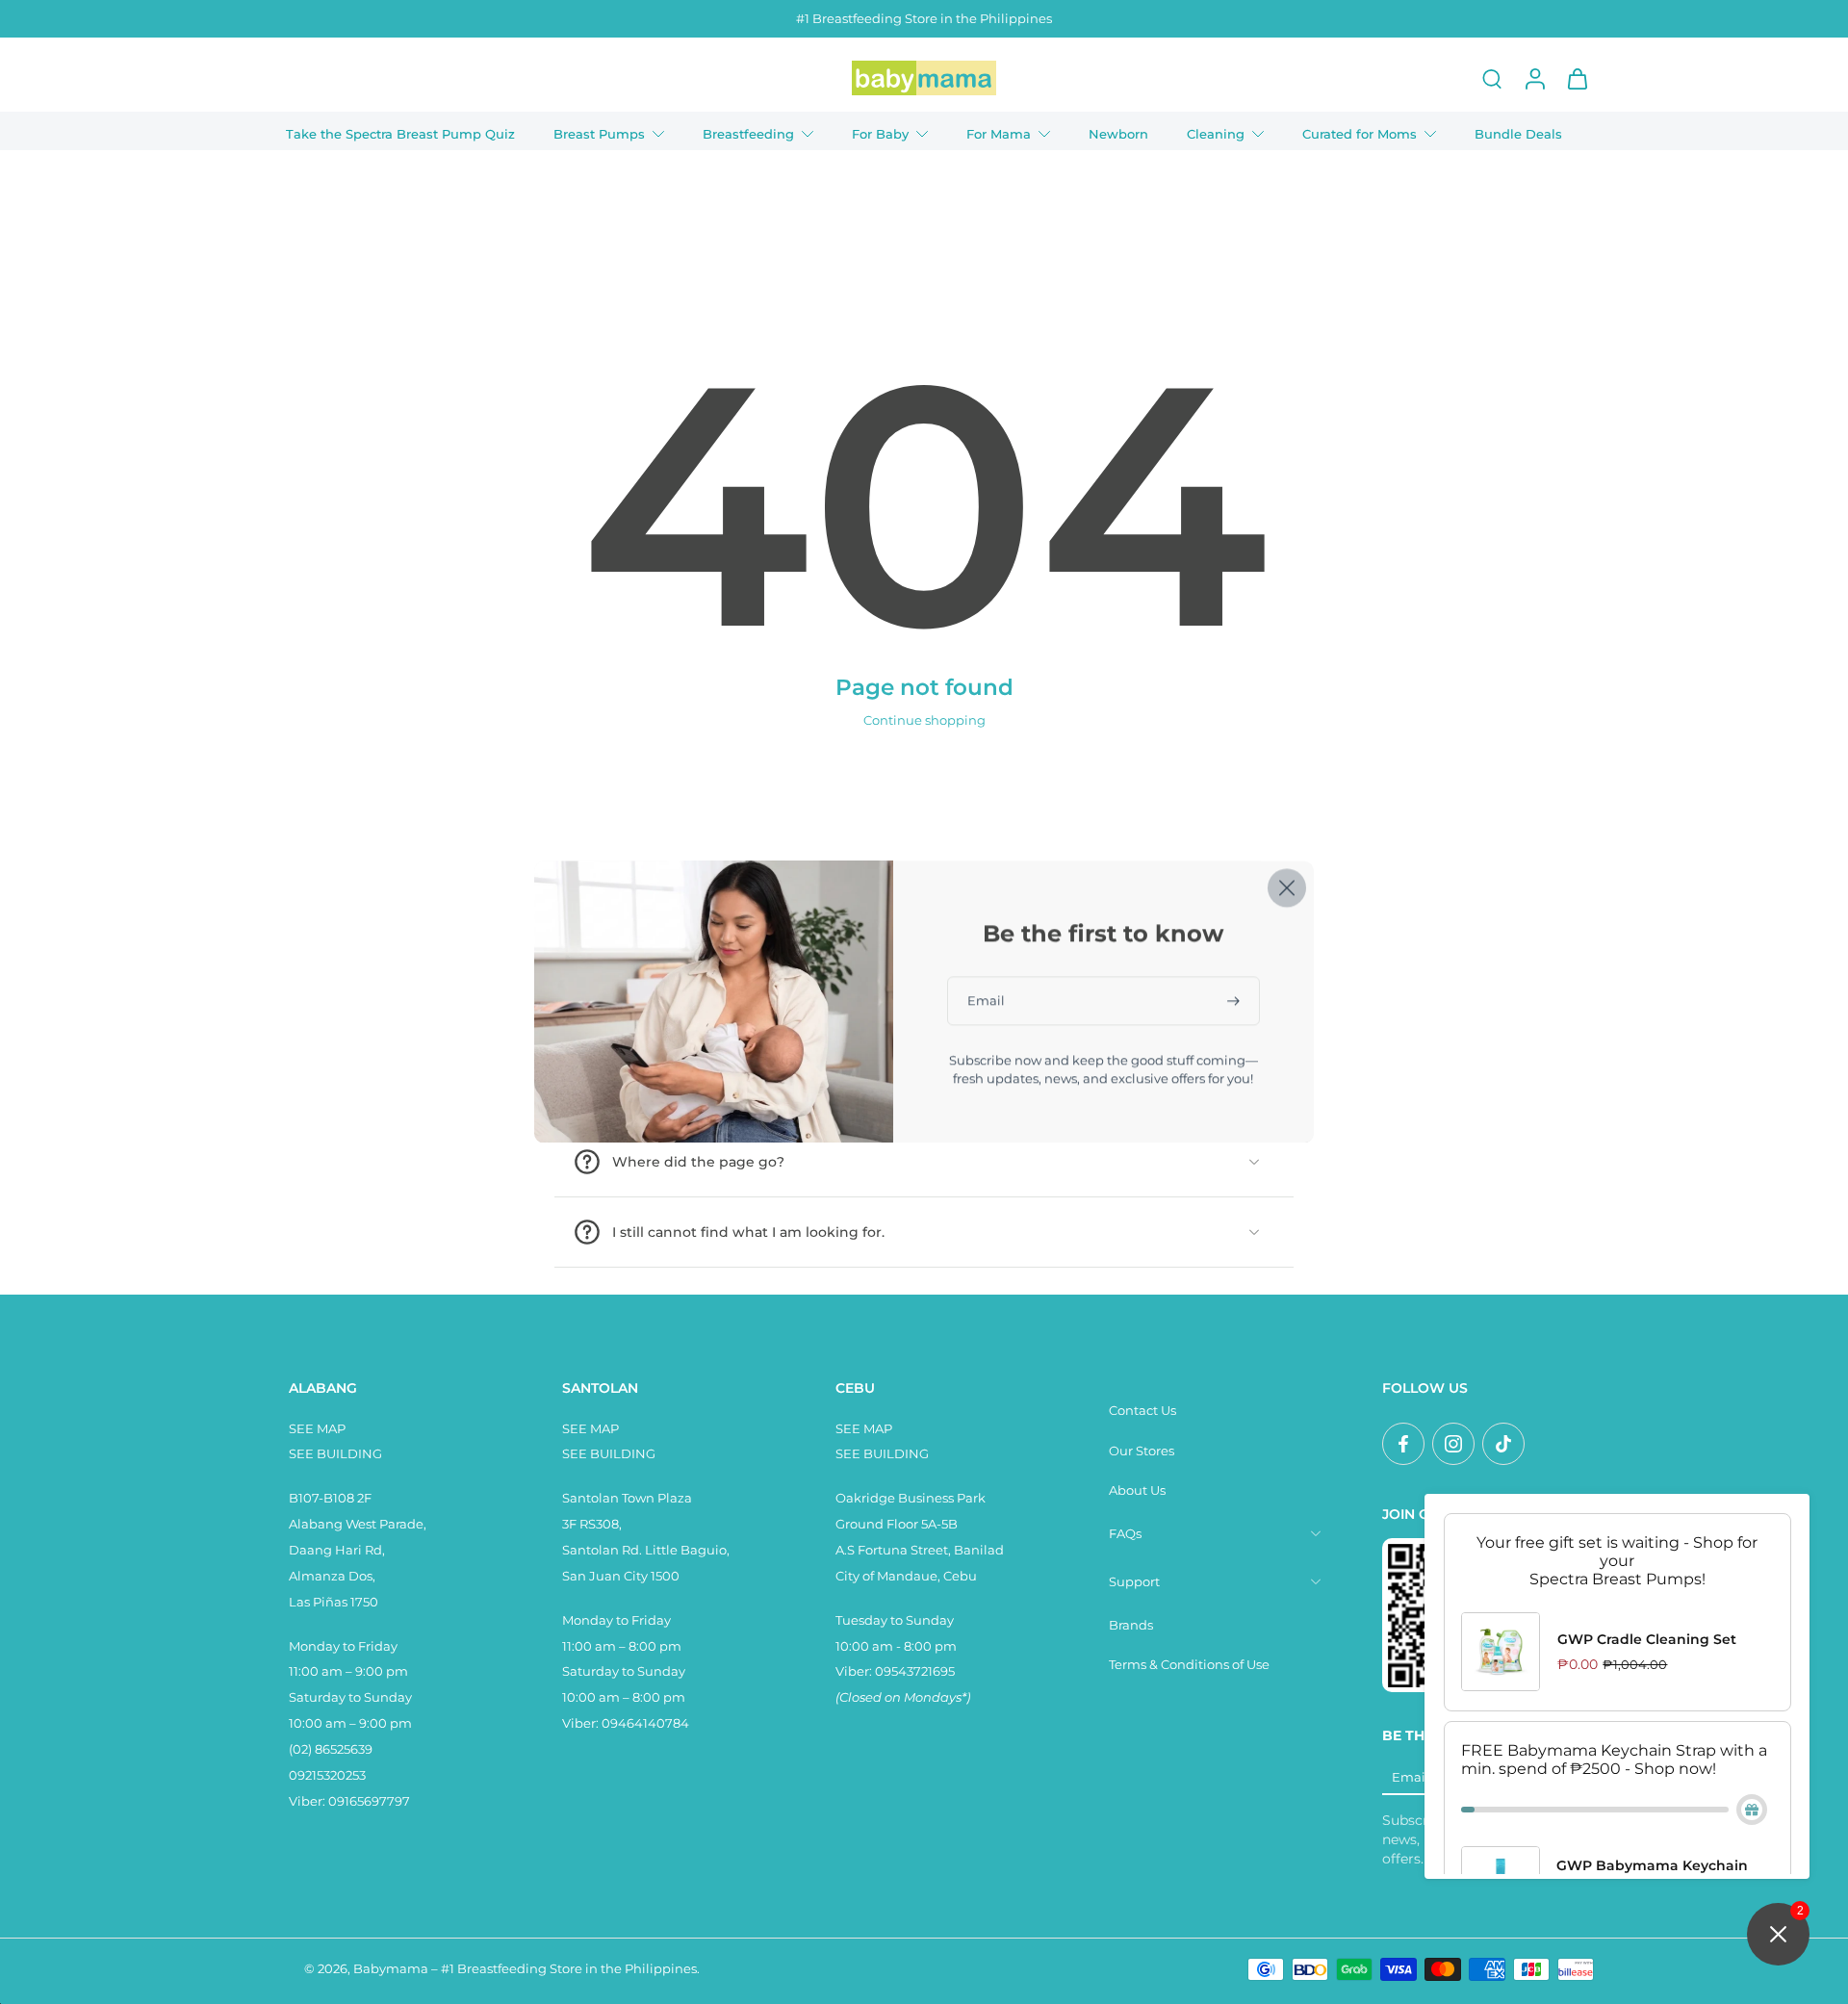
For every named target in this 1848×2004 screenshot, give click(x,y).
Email (1411, 1777)
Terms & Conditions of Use (1189, 1665)
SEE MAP (317, 1429)
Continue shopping (924, 720)
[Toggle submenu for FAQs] (1316, 1534)
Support (1134, 1582)
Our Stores (1142, 1451)
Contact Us (1142, 1411)
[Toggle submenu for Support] (1316, 1582)
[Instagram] (1453, 1444)
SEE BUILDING (335, 1454)
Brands (1131, 1625)
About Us (1137, 1490)
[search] (1492, 78)
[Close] (1287, 887)
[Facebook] (1403, 1444)
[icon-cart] (1577, 78)
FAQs (1125, 1534)
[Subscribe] (1235, 1001)
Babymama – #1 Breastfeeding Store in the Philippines (525, 1969)
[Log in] (1534, 78)
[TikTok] (1503, 1444)
